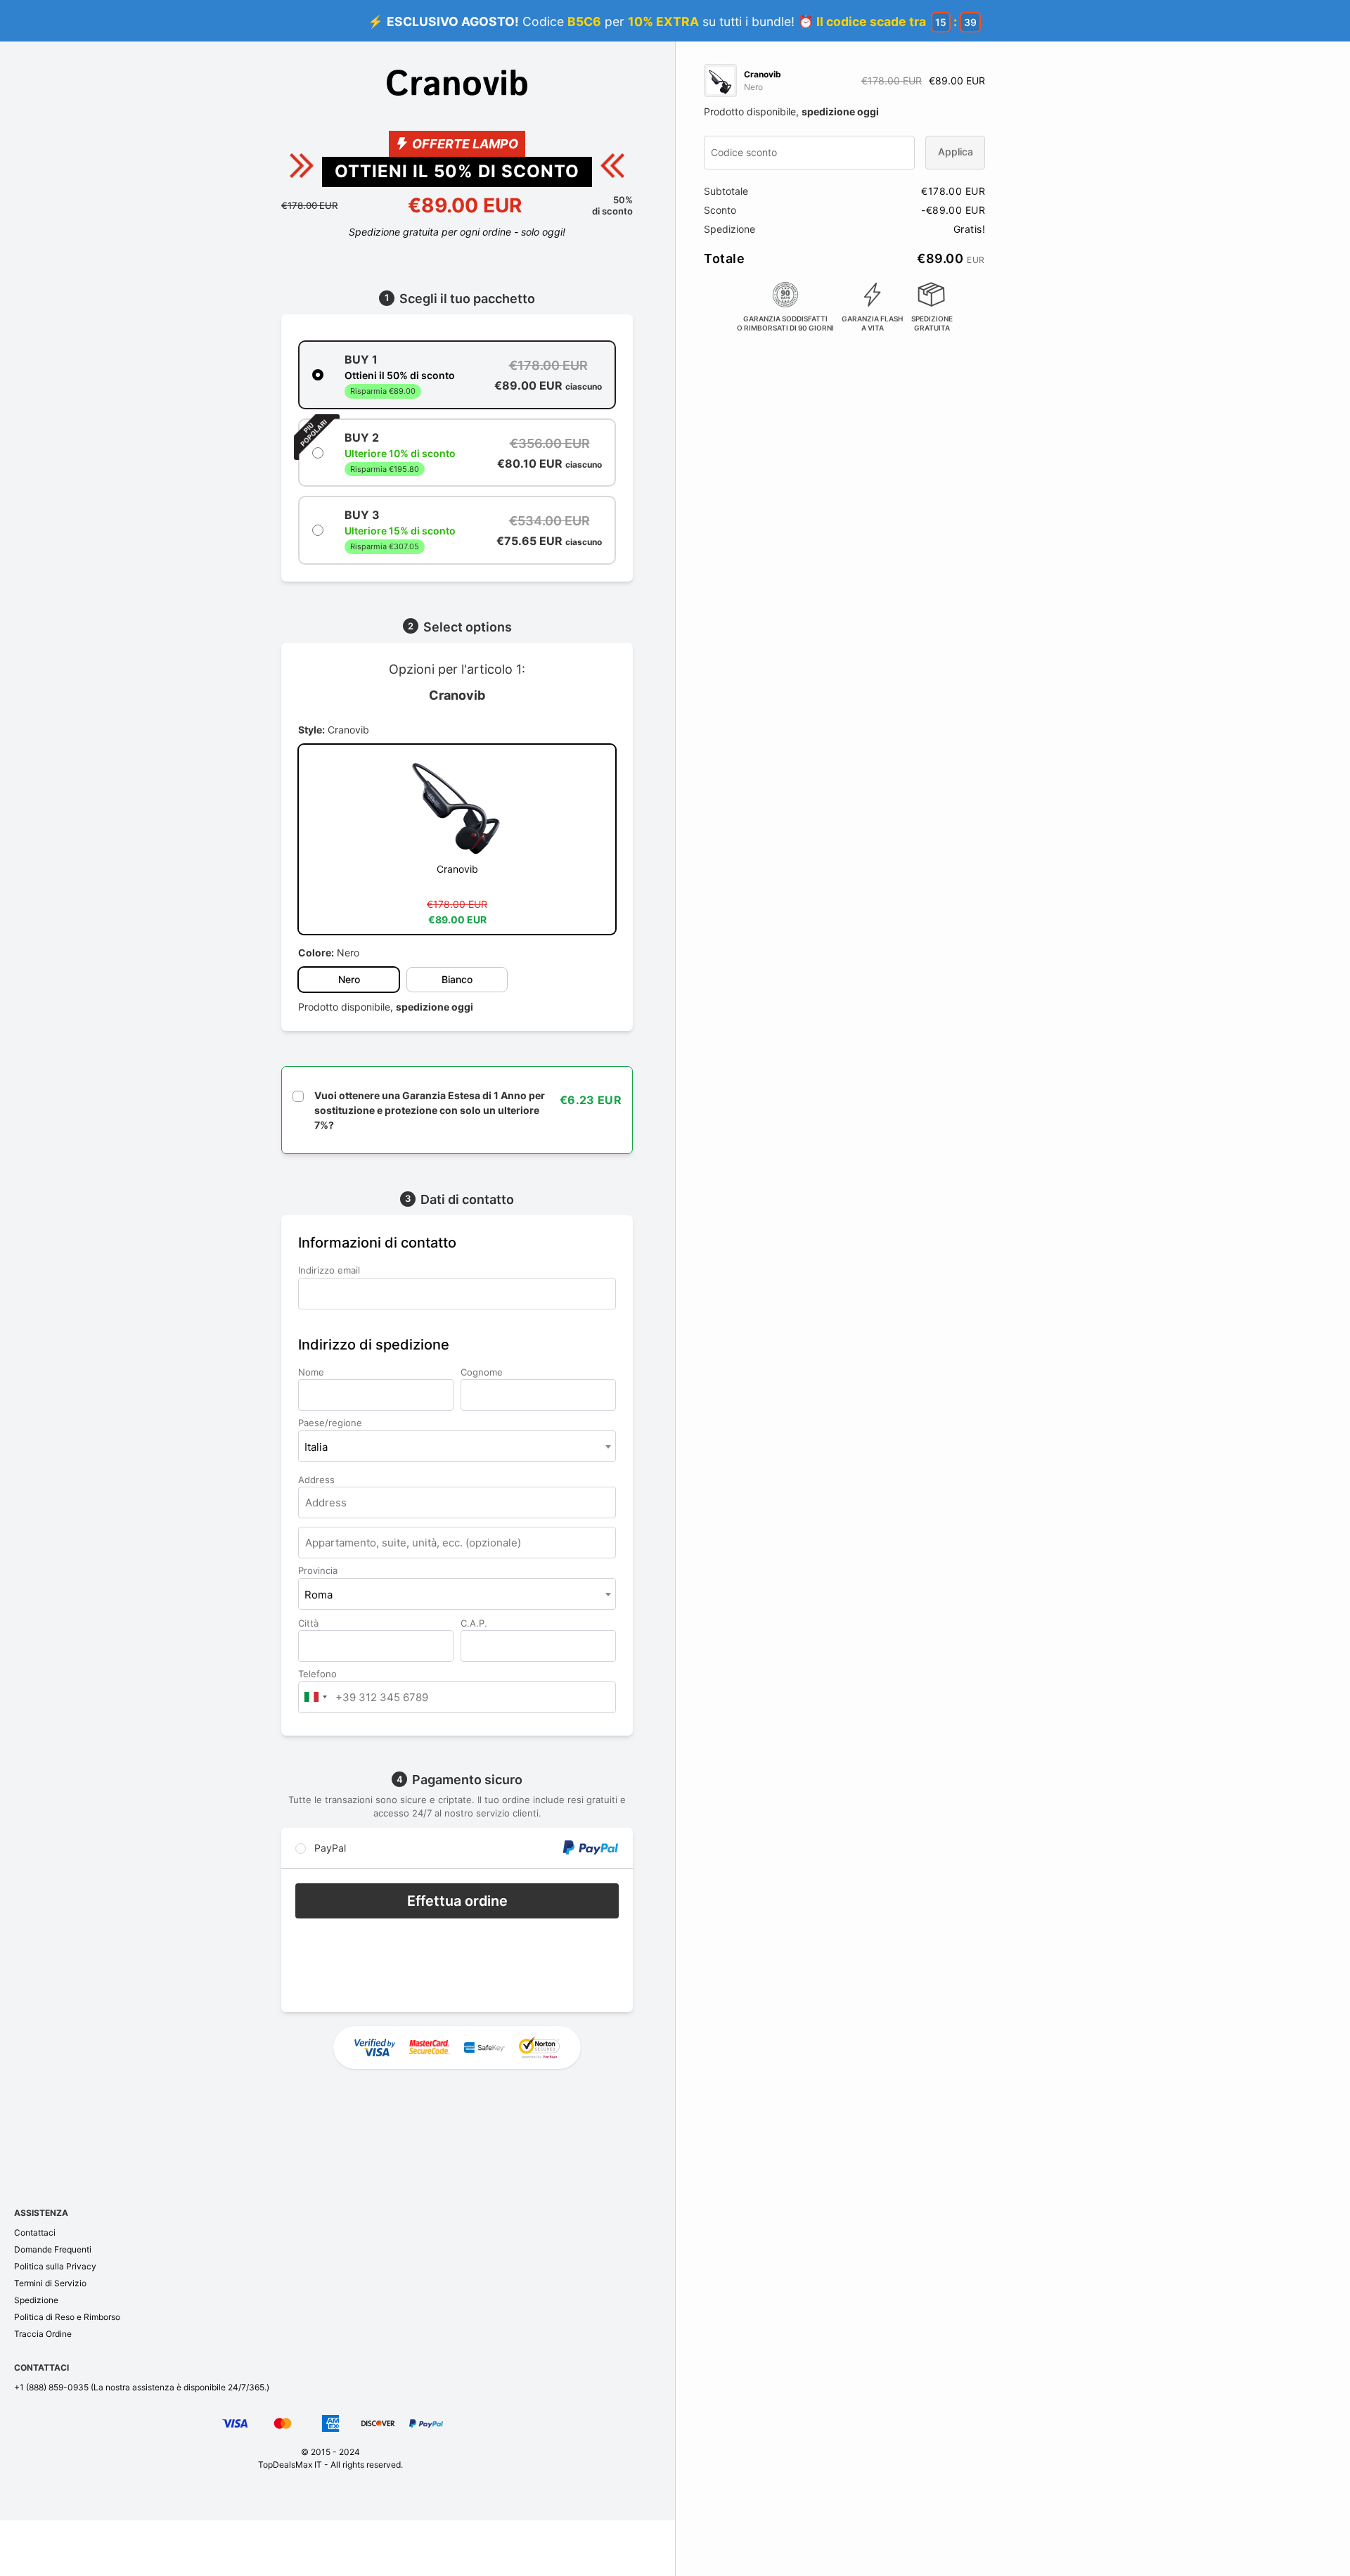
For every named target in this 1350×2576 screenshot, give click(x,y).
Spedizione (36, 2300)
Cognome (483, 1372)
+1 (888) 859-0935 (51, 2387)
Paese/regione (332, 1423)
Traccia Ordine (43, 2334)
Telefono (319, 1674)
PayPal (329, 1848)
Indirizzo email (330, 1270)
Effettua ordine (457, 1901)
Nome (313, 1372)
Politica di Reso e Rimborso (67, 2317)
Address (318, 1480)
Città (310, 1623)
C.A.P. (475, 1623)
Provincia (319, 1570)
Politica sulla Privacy (55, 2266)
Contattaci (35, 2232)
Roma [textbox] (319, 1595)
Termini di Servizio (50, 2283)
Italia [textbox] (316, 1447)
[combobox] (457, 1446)
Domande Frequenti (53, 2249)
